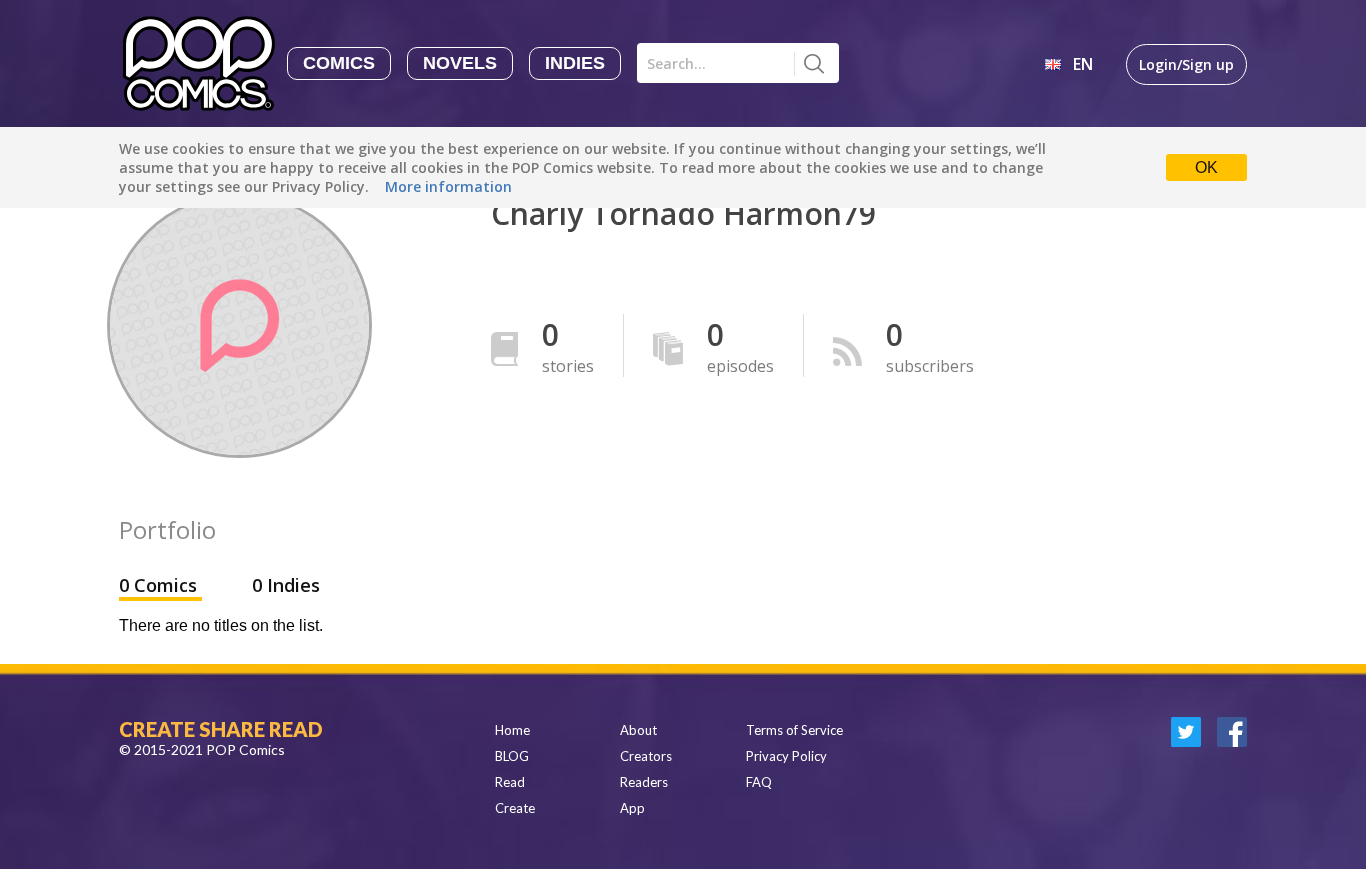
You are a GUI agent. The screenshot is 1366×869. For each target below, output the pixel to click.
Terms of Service (794, 730)
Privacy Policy (786, 756)
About (638, 730)
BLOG (512, 756)
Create (515, 808)
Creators (646, 756)
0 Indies (286, 585)
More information (448, 186)
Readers (644, 782)
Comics (339, 63)
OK (1206, 167)
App (632, 808)
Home (512, 730)
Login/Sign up (1186, 64)
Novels (460, 63)
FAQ (759, 782)
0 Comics (160, 585)
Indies (575, 63)
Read (510, 782)
